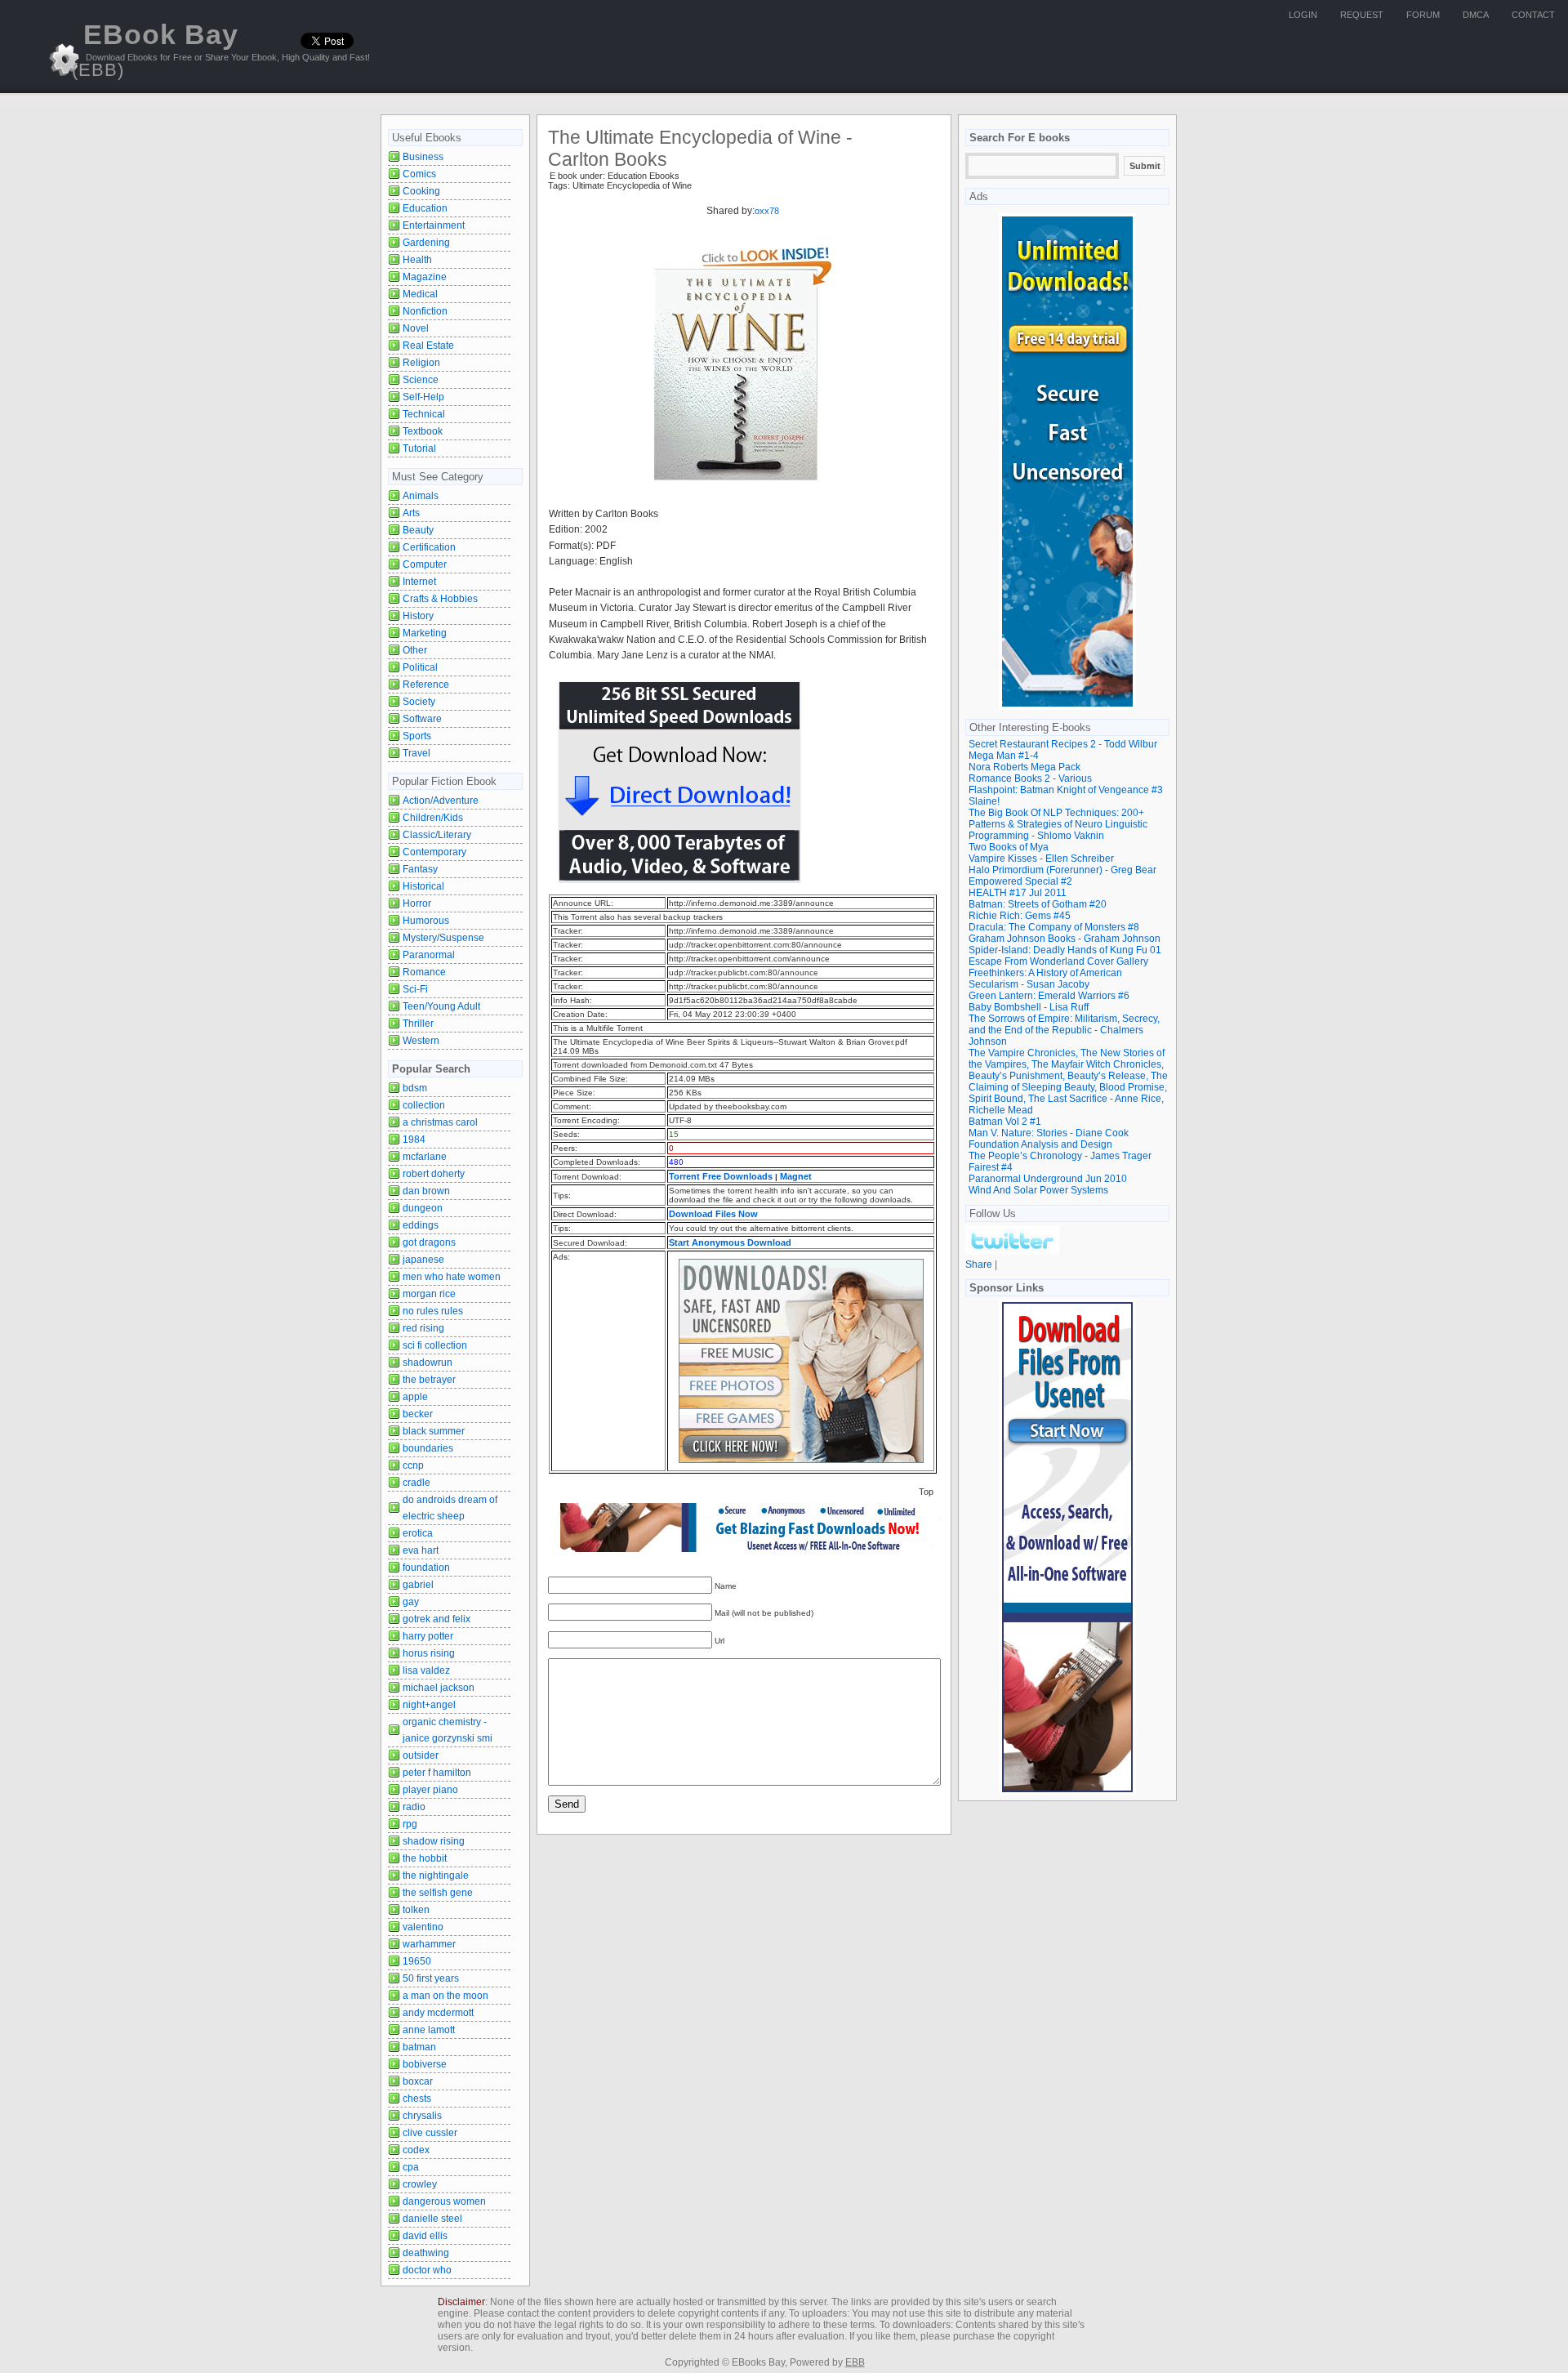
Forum (1423, 15)
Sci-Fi (415, 989)
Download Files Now (713, 1214)
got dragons (429, 1242)
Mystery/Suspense (443, 938)
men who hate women (452, 1277)
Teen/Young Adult (441, 1006)
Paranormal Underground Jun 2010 (1048, 1179)
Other (415, 650)
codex (416, 2150)
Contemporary (434, 852)
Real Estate (428, 346)
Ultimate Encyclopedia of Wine (632, 185)
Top (926, 1492)
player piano (430, 1790)
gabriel (418, 1585)
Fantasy (420, 869)
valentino (423, 1927)
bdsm (415, 1088)
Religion (421, 363)
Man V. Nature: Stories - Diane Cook (1049, 1133)
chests (417, 2099)
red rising (423, 1328)
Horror (417, 903)
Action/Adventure (441, 801)
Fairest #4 (991, 1167)
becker (418, 1414)
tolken (416, 1910)
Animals (421, 496)
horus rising (429, 1653)
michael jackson (439, 1688)
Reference (426, 685)
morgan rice (429, 1294)
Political (420, 667)
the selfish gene (438, 1893)
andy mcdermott (438, 2013)
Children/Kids (433, 818)
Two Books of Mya (1009, 847)
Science (421, 380)
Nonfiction (425, 311)
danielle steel (432, 2219)
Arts (411, 513)
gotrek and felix (437, 1619)
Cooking (421, 191)
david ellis (425, 2236)
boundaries (428, 1448)
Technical (424, 414)
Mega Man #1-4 (1004, 756)
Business (423, 157)
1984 (414, 1140)
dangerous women (444, 2201)
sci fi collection (435, 1345)
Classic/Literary (437, 835)
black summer (434, 1431)
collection (424, 1105)
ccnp (413, 1465)
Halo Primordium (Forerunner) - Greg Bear (1062, 870)
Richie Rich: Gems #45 (1020, 916)
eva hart (421, 1550)
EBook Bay (155, 49)
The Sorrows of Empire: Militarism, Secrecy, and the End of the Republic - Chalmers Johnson (1064, 1030)
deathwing (426, 2253)
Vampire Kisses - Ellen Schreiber (1041, 859)
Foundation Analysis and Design (1040, 1144)
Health (417, 260)
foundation (426, 1568)
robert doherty (434, 1174)
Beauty (418, 530)
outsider (421, 1755)
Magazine (425, 277)
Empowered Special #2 (1020, 881)
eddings (421, 1225)
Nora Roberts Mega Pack (1025, 767)
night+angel (429, 1705)
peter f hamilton (437, 1773)
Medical (420, 294)
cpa (411, 2167)
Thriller (418, 1024)
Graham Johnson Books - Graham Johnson (1065, 939)
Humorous (426, 921)
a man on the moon (445, 1996)
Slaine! (984, 801)
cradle (416, 1483)
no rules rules (433, 1311)
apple (415, 1397)
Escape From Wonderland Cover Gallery (1058, 961)
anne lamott (429, 2030)
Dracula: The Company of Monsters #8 (1054, 927)
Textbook (423, 431)
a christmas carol (440, 1122)
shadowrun (428, 1363)
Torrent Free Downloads (721, 1176)
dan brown (426, 1191)
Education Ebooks (644, 176)
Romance (424, 972)
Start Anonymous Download (730, 1242)
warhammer (429, 1944)
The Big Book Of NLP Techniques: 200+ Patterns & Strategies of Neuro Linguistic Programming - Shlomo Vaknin (1058, 824)
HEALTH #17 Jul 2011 (1018, 893)
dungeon (423, 1208)
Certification (429, 547)
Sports (417, 736)
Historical (423, 886)
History (418, 616)
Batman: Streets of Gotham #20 (1038, 904)
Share (979, 1265)
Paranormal (429, 955)
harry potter (428, 1636)
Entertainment (434, 225)
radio (414, 1807)
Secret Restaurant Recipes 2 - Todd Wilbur (1063, 744)
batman (419, 2047)
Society (419, 702)
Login (1303, 15)
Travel (416, 753)
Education (425, 208)
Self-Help (423, 397)
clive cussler (430, 2133)
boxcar (418, 2081)
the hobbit (425, 1858)
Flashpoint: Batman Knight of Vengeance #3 (1066, 790)
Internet (419, 582)
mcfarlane (425, 1157)
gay (411, 1602)
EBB (855, 2362)
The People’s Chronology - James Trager (1060, 1156)
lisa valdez (426, 1670)
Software (422, 719)
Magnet (796, 1176)
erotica (418, 1533)
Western (421, 1041)
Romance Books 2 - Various (1030, 778)
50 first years (431, 1978)
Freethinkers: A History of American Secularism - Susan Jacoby (1045, 979)
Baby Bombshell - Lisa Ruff (1029, 1007)
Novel (416, 328)
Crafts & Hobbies (440, 599)
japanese (423, 1260)
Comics (419, 174)
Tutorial (419, 448)
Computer (425, 564)
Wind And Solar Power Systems (1038, 1190)
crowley (420, 2184)
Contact (1533, 15)
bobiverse (425, 2064)
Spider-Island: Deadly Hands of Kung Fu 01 (1065, 950)
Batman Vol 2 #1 (1005, 1122)
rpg (410, 1824)
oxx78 (767, 211)
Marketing (425, 633)
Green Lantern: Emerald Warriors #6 (1049, 996)
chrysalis (422, 2116)
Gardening (426, 243)
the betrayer (429, 1380)
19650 (417, 1961)
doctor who (427, 2270)
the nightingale (436, 1876)
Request (1362, 15)
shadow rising (434, 1841)
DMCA (1476, 15)
